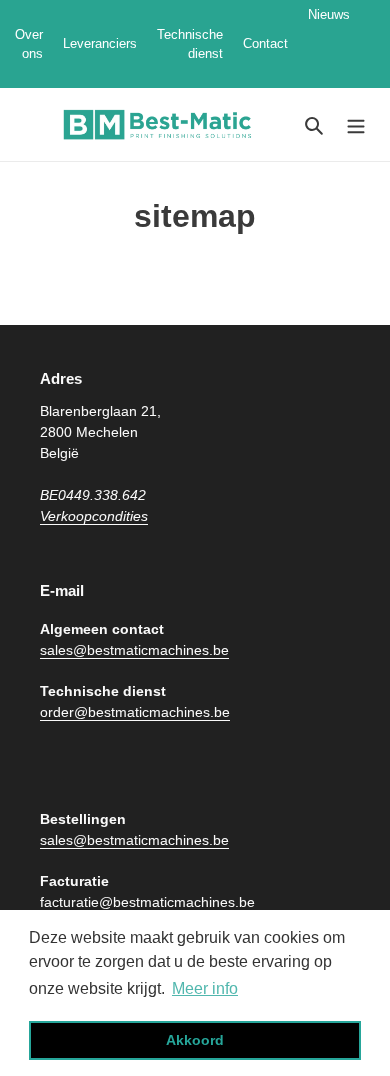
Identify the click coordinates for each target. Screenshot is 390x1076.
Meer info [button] (205, 988)
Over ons (29, 44)
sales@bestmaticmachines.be (134, 650)
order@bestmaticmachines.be (135, 712)
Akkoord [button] (195, 1040)
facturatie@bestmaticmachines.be (147, 902)
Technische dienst (190, 44)
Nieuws (329, 44)
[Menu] (356, 124)
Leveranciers (100, 43)
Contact (265, 43)
